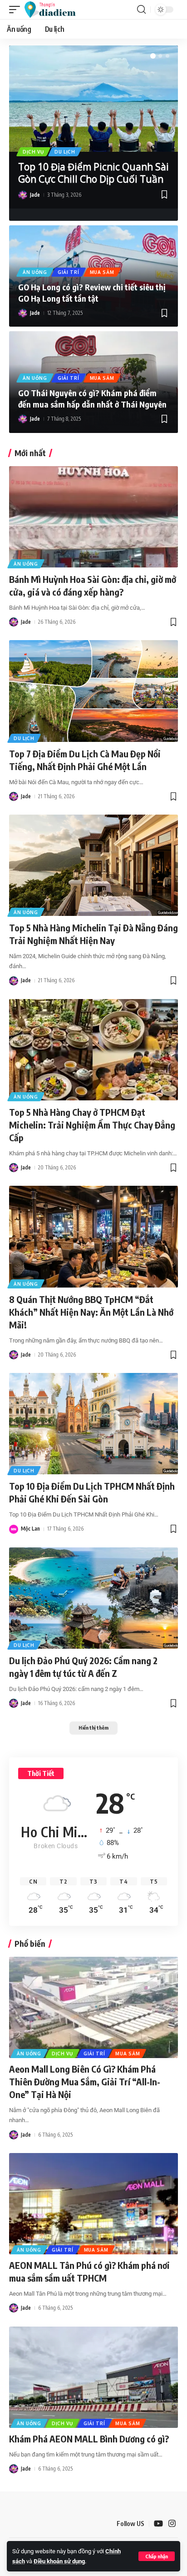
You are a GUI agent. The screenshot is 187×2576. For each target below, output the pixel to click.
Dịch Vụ (33, 152)
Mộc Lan (30, 1529)
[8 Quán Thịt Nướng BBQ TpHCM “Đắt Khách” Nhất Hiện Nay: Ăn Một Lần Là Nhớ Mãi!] (93, 1236)
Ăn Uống (35, 272)
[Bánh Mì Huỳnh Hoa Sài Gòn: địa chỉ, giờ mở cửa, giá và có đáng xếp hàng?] (93, 517)
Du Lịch (65, 152)
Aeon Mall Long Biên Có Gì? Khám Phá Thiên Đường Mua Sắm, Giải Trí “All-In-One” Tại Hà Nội (85, 2081)
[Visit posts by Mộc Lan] (14, 1529)
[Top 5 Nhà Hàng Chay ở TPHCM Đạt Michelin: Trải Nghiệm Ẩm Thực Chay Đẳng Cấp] (93, 1050)
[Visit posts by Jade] (23, 195)
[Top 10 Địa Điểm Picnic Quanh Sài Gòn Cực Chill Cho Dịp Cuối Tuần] (93, 99)
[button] (157, 2556)
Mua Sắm (102, 272)
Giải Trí (69, 272)
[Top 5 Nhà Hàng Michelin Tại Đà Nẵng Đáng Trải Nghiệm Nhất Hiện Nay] (93, 865)
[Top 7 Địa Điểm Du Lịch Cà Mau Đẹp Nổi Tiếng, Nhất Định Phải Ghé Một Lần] (93, 691)
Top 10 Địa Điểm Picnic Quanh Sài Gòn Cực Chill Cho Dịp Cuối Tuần (93, 173)
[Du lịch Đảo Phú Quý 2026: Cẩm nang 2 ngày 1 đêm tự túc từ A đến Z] (93, 1598)
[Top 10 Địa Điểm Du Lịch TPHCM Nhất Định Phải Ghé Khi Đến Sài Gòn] (93, 1424)
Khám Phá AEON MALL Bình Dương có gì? (89, 2439)
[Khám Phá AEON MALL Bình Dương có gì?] (93, 2377)
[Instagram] (172, 2524)
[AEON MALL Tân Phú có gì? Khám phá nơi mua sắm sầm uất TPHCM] (93, 2204)
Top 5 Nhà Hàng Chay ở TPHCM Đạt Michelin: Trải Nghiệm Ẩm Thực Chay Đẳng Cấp (92, 1125)
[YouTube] (158, 2524)
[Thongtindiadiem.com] (54, 10)
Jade (35, 195)
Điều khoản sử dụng (59, 2561)
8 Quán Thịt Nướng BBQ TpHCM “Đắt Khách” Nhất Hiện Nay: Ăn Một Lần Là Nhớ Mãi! (91, 1312)
